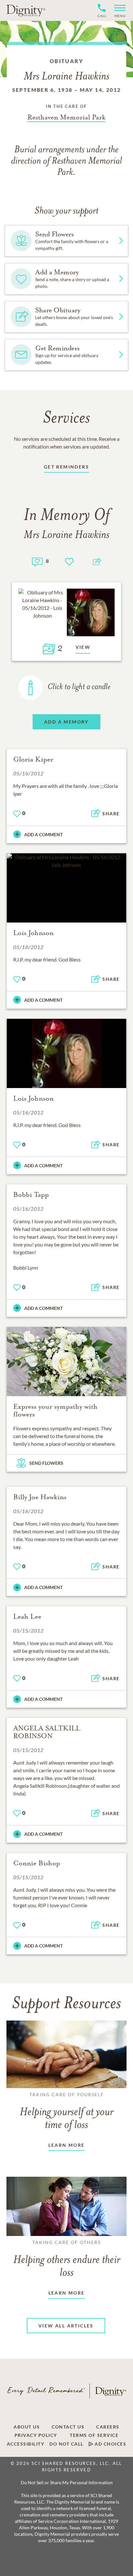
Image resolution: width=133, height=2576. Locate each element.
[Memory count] (37, 561)
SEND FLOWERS (46, 1463)
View (83, 647)
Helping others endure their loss (67, 2259)
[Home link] (26, 10)
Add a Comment (43, 834)
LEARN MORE (67, 2145)
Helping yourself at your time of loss (66, 2111)
